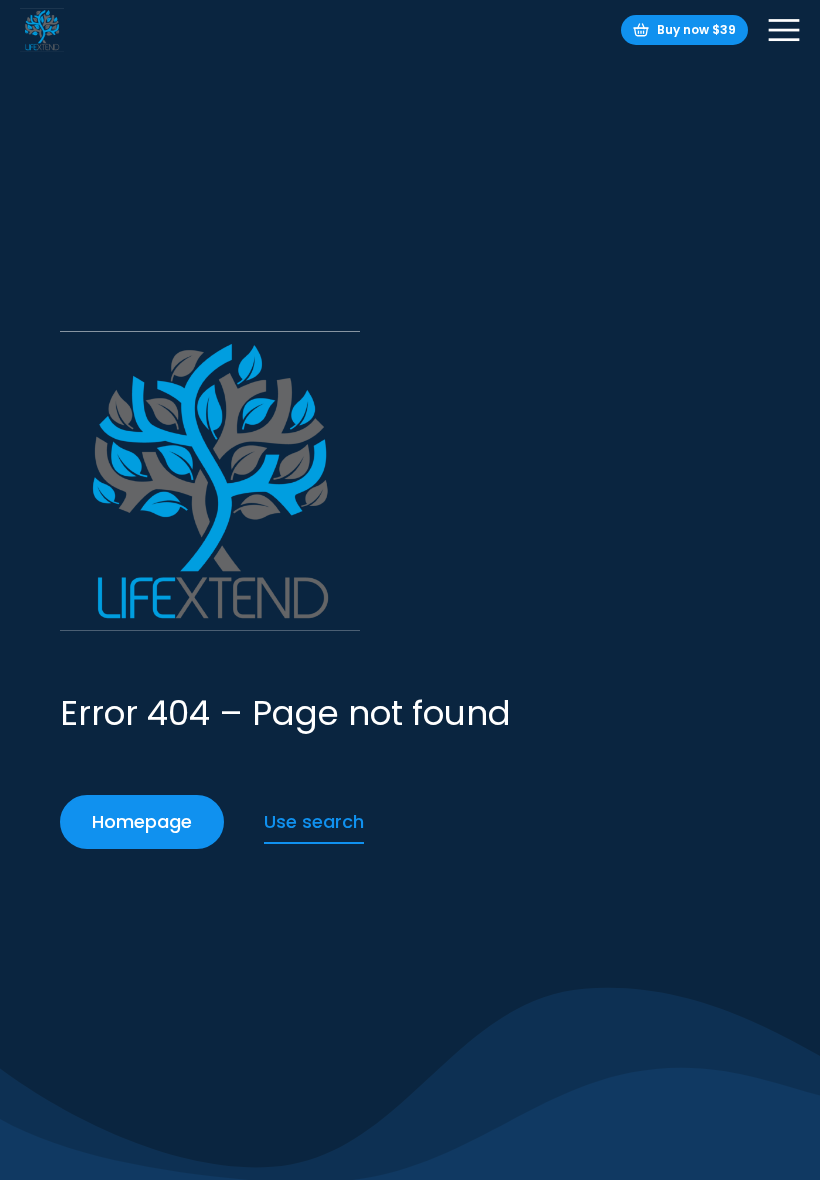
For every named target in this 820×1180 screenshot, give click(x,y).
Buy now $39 (696, 29)
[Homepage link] (42, 30)
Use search (314, 821)
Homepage (142, 821)
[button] (784, 30)
